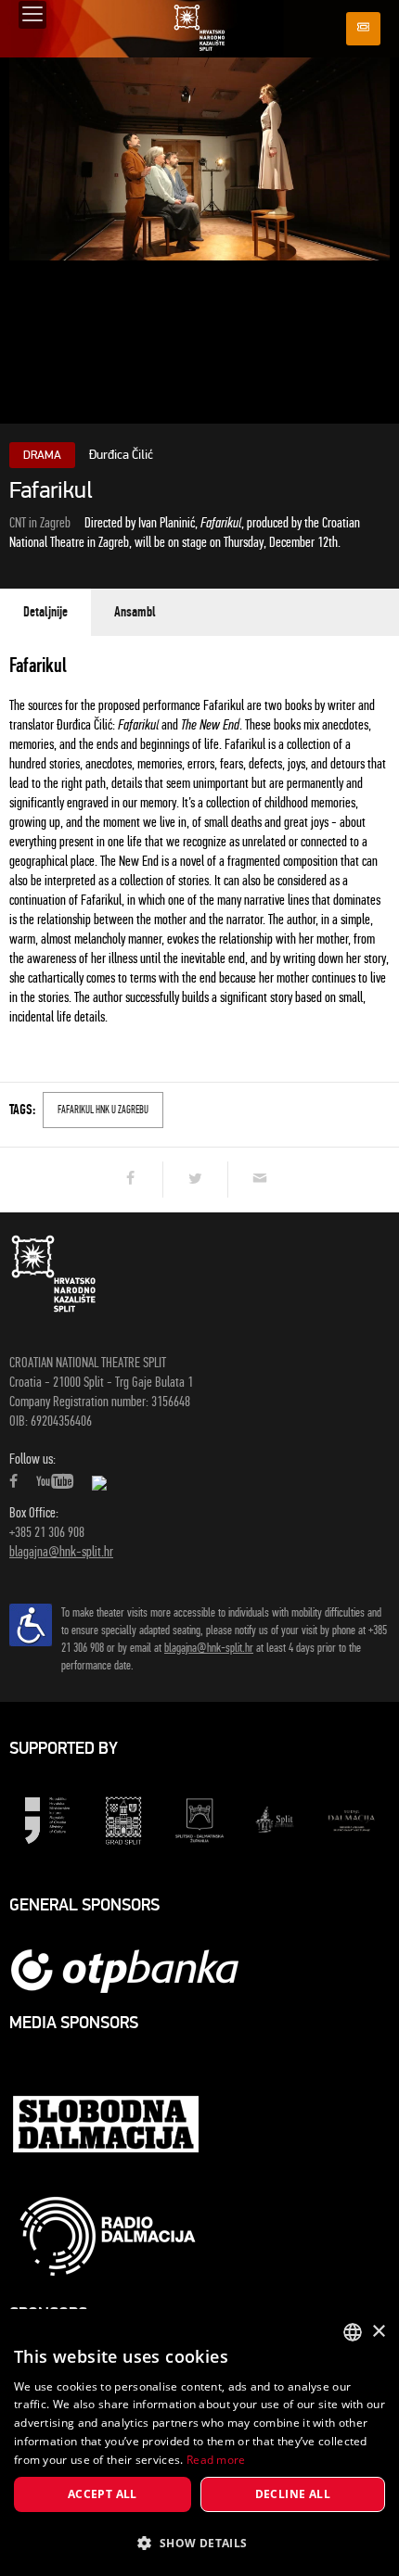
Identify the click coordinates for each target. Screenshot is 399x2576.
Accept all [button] (103, 2494)
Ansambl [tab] (135, 612)
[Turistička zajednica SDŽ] (352, 1819)
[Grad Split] (123, 1819)
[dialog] (199, 2443)
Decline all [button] (293, 2494)
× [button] (378, 2332)
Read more (216, 2460)
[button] (199, 2543)
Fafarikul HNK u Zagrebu (103, 1110)
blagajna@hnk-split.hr (61, 1551)
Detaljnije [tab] (45, 612)
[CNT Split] (199, 27)
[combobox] (353, 2332)
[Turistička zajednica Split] (276, 1819)
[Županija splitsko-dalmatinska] (199, 1819)
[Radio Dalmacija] (108, 2236)
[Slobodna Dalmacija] (108, 2126)
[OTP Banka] (135, 1970)
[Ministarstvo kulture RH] (47, 1819)
